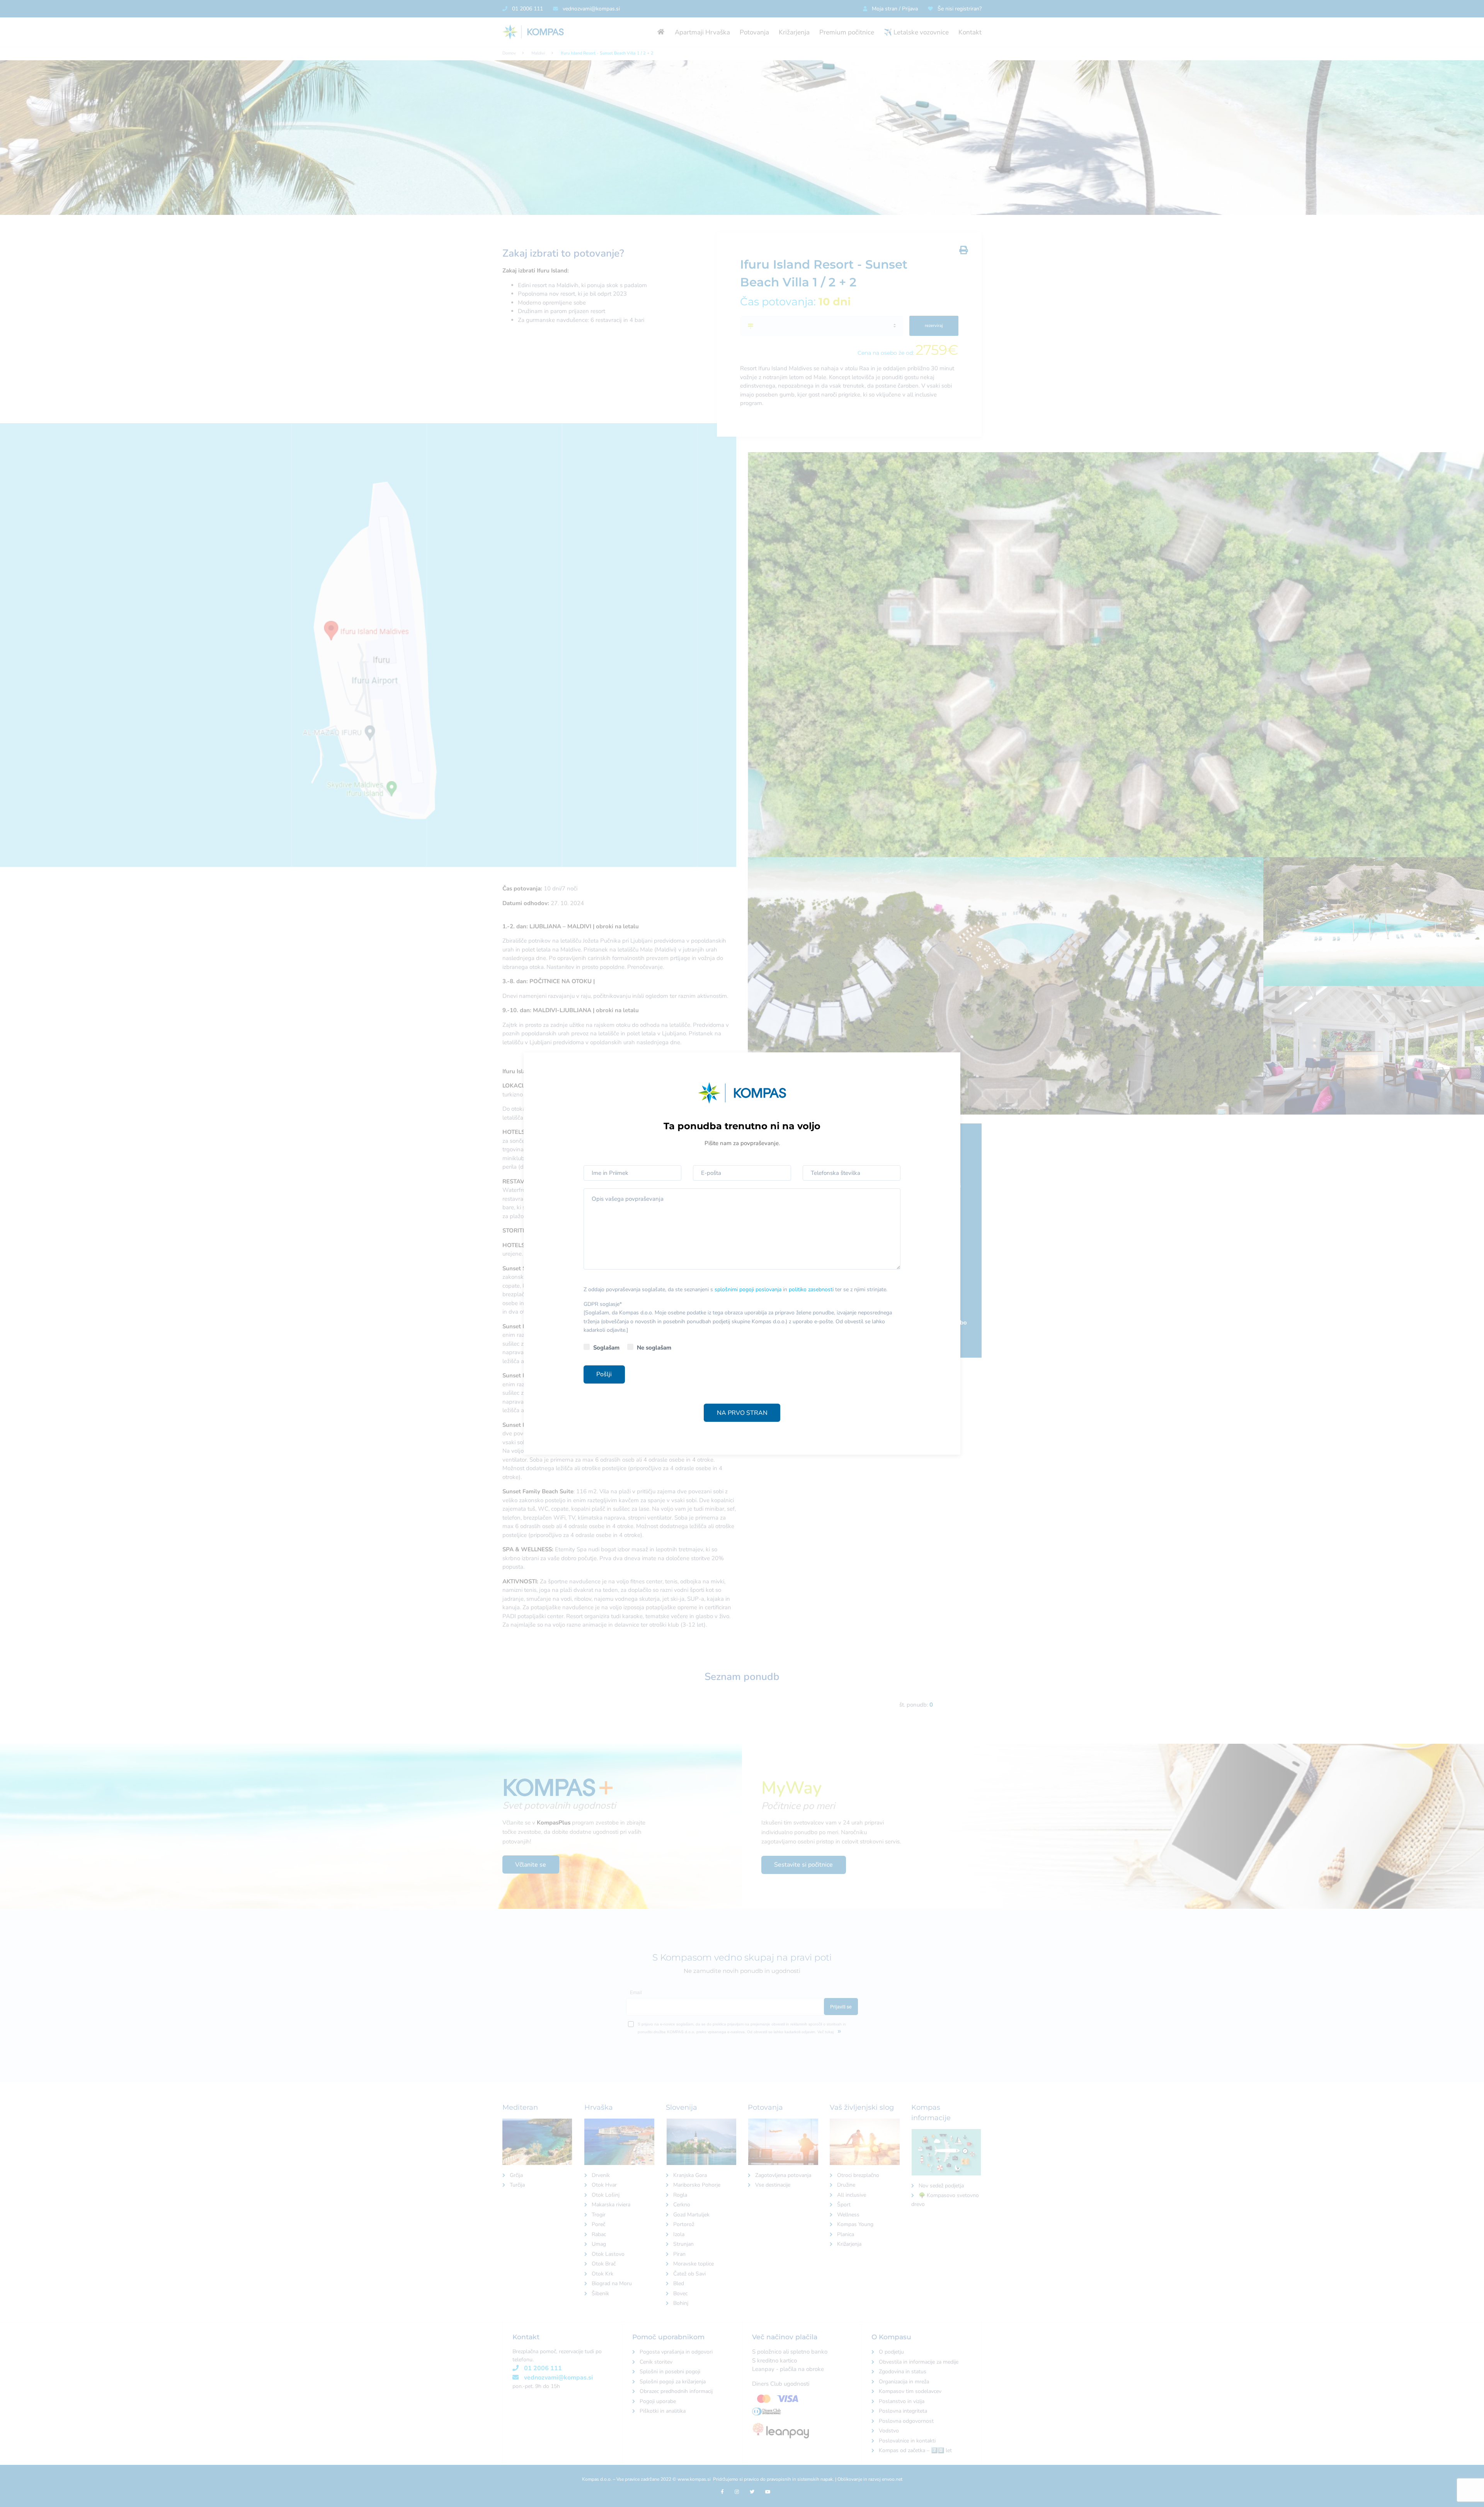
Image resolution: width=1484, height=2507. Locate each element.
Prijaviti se (862, 1257)
